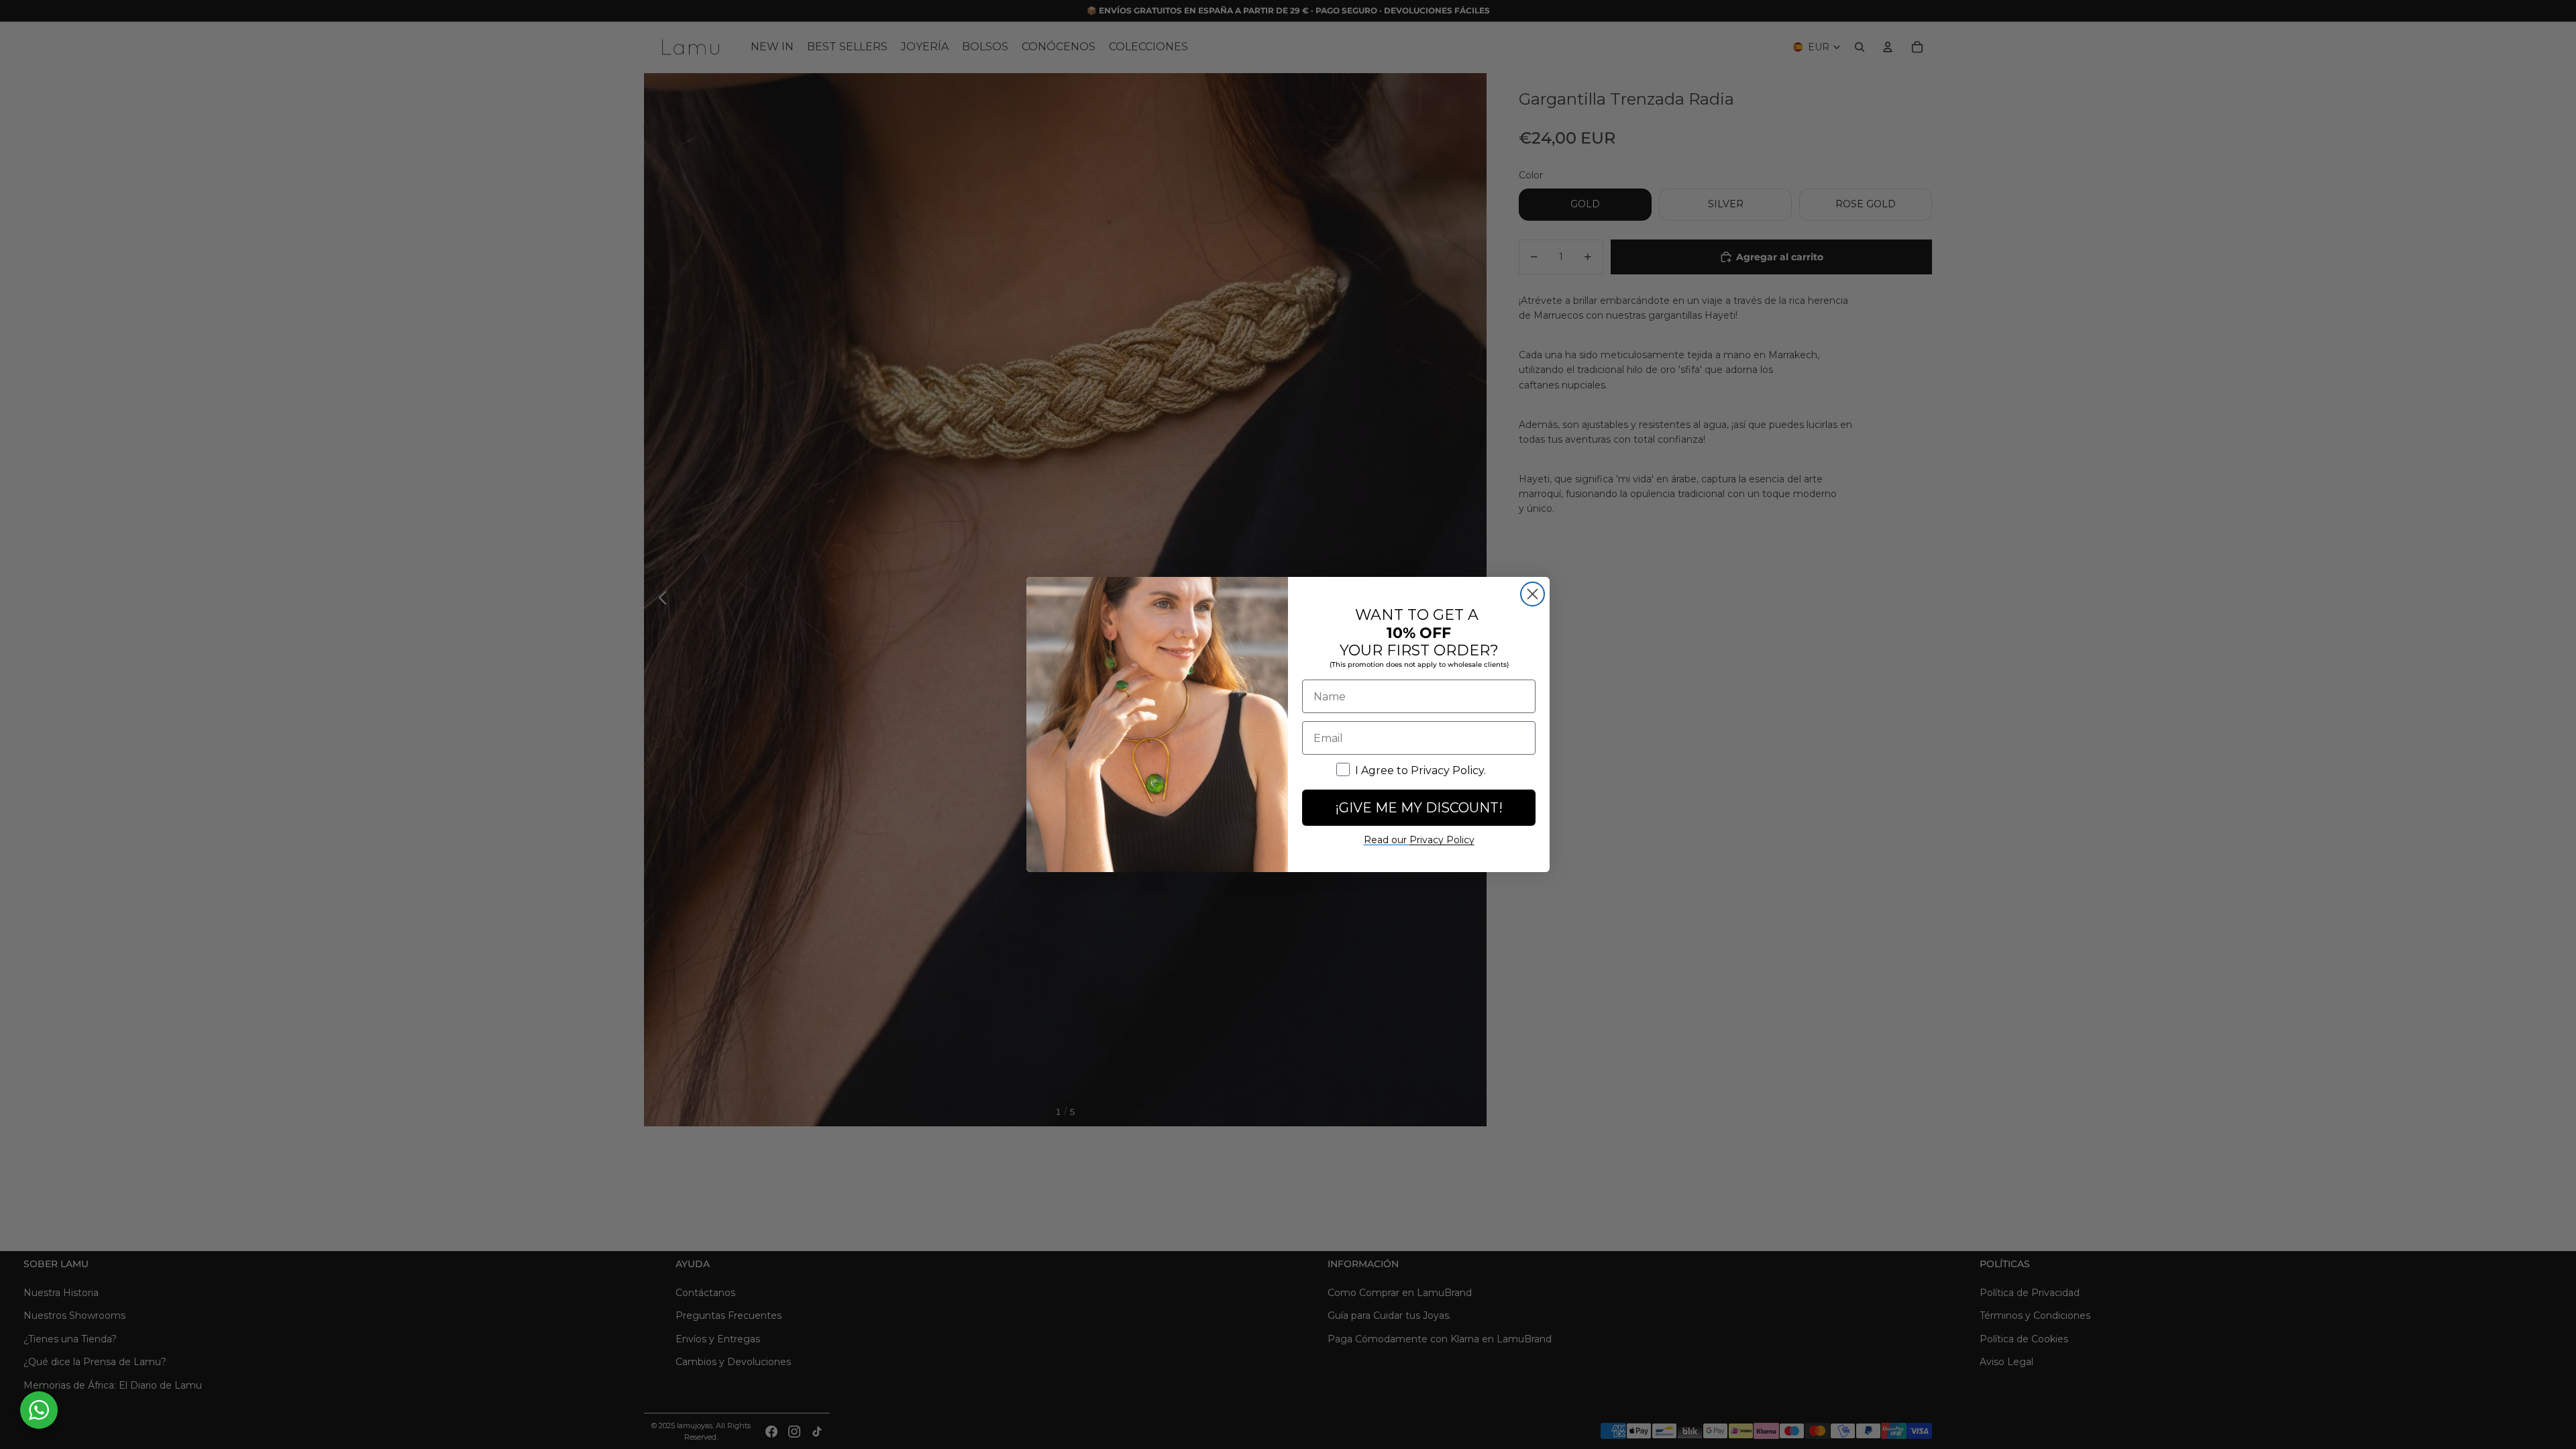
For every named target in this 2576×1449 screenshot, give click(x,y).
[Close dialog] (1533, 594)
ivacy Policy (1442, 840)
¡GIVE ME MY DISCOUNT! (1419, 808)
